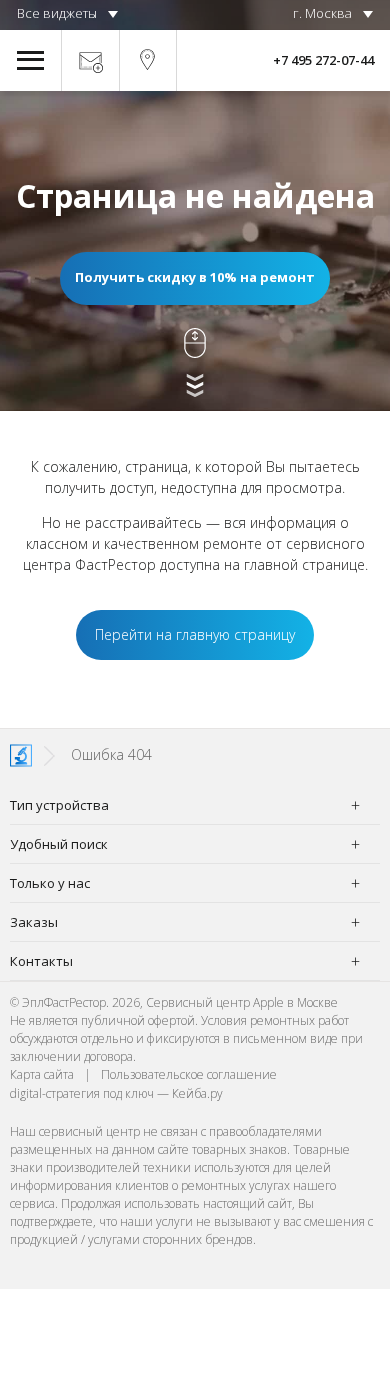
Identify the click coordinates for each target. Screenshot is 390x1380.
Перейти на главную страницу (195, 634)
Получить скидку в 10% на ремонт (195, 277)
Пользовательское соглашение (189, 1074)
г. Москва (322, 13)
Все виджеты (57, 13)
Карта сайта (42, 1074)
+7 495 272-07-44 (323, 60)
